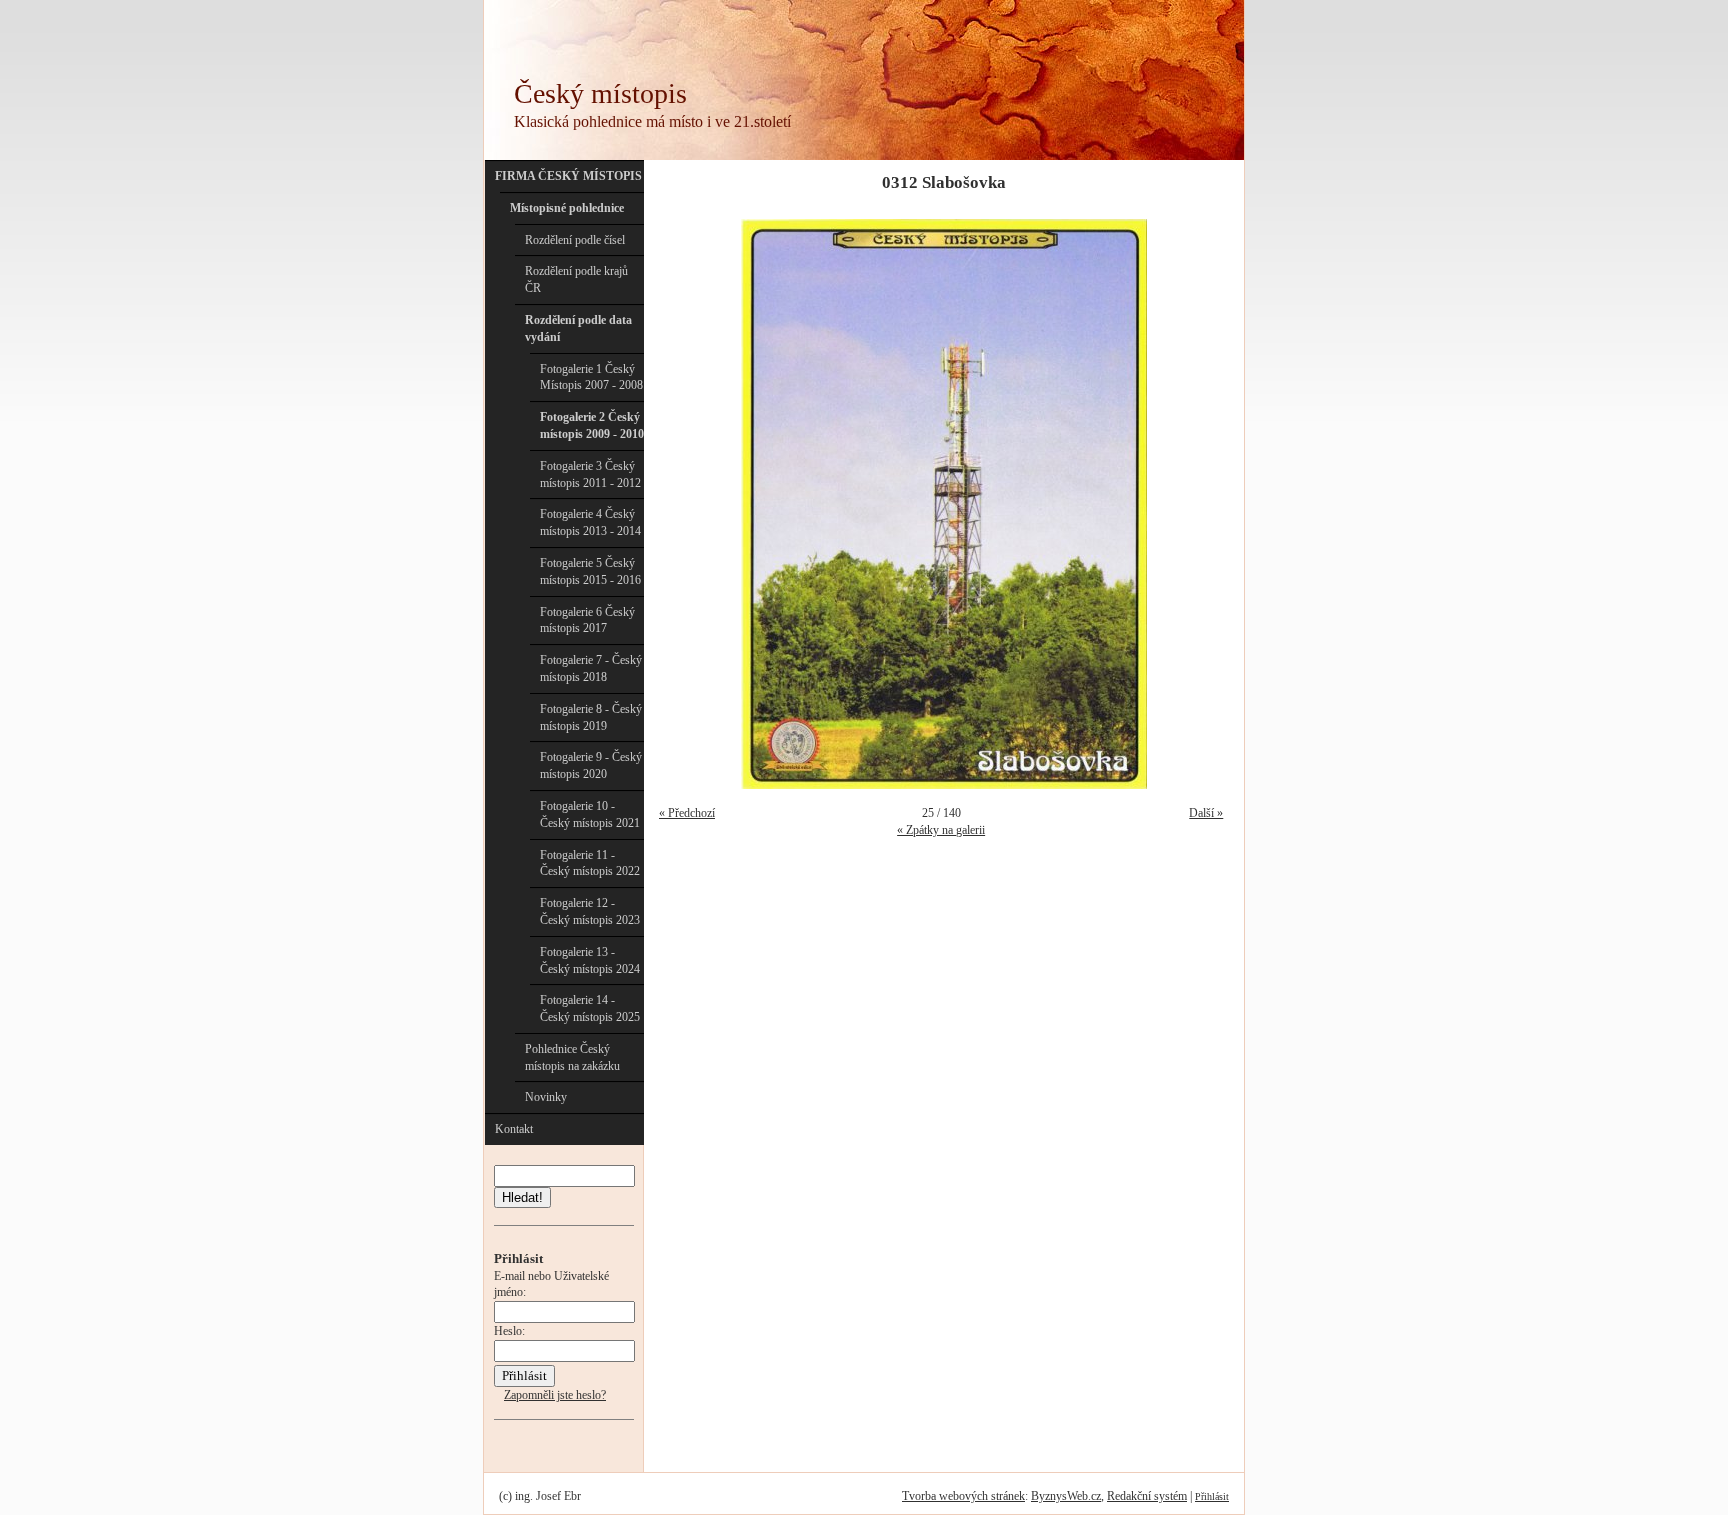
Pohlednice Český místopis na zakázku (572, 1057)
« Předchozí (687, 813)
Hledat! (522, 1197)
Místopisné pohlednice (567, 208)
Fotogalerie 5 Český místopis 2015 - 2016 (590, 571)
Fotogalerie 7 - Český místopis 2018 (591, 668)
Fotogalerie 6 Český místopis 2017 (587, 620)
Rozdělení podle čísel (575, 240)
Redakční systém (1147, 1496)
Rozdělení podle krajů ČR (576, 279)
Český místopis (600, 93)
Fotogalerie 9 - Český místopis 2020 (591, 765)
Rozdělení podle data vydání (578, 328)
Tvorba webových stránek (963, 1496)
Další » (1206, 813)
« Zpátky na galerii (941, 830)
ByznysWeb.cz (1066, 1496)
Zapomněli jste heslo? (555, 1395)
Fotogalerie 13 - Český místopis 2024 (590, 960)
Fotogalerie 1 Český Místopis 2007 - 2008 (591, 377)
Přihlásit (1212, 1496)
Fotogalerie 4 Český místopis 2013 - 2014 (590, 522)
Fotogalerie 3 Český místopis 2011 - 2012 (590, 474)
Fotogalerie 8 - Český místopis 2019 (591, 717)
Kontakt (514, 1129)
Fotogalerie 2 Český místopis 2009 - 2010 (592, 425)
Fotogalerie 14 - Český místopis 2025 (590, 1008)
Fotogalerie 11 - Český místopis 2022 (590, 863)
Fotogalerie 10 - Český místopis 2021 (590, 814)
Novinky (546, 1097)
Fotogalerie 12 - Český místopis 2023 (590, 911)
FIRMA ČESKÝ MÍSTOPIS (568, 176)
